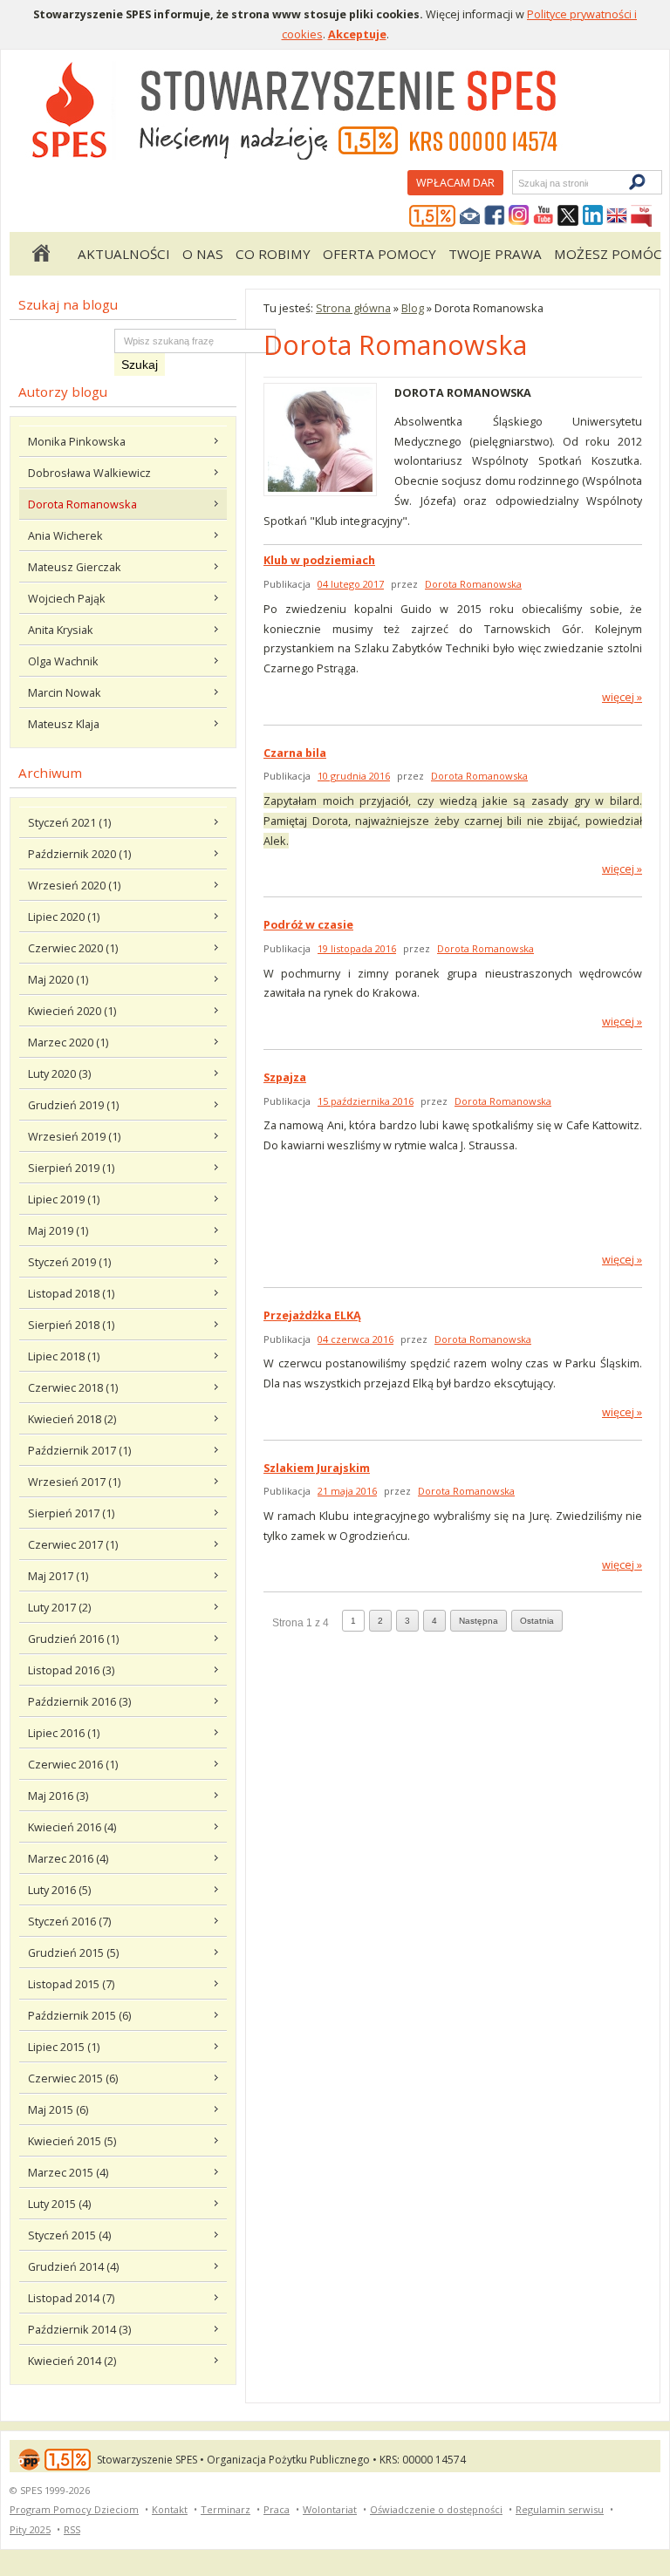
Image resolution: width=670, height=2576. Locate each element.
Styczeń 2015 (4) (69, 2235)
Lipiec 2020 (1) (64, 917)
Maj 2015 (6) (58, 2109)
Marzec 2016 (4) (68, 1858)
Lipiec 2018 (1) (64, 1356)
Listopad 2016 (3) (71, 1670)
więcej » (622, 697)
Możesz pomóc (608, 254)
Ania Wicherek (65, 535)
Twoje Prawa (495, 254)
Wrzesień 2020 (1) (74, 885)
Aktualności (124, 254)
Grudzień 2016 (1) (73, 1639)
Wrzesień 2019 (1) (74, 1136)
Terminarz (226, 2509)
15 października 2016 (366, 1101)
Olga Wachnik (63, 661)
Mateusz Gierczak (75, 567)
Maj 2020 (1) (58, 979)
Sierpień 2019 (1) (71, 1168)
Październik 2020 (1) (79, 854)
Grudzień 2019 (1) (73, 1105)
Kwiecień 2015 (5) (72, 2141)
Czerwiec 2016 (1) (73, 1764)
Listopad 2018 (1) (71, 1293)
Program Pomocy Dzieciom (74, 2509)
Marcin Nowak (65, 692)
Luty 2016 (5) (59, 1890)
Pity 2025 (30, 2529)
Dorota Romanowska (82, 504)
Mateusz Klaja (64, 724)
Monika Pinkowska (77, 441)
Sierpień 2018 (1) (71, 1325)
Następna (479, 1621)
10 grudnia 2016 (354, 776)
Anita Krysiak (61, 630)
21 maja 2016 (347, 1491)
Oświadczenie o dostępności (436, 2509)
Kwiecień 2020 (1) (72, 1011)
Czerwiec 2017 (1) (73, 1544)
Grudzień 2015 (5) (73, 1952)
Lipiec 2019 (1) (64, 1199)
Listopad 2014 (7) (71, 2298)
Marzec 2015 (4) (68, 2172)
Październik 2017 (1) (79, 1450)
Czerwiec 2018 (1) (73, 1387)
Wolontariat (330, 2509)
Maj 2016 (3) (58, 1796)
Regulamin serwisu (560, 2509)
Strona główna (40, 254)
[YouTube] (544, 216)
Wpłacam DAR (455, 182)
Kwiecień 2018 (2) (72, 1419)
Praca (277, 2509)
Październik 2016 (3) (79, 1701)
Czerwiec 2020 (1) (73, 948)
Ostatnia (537, 1621)
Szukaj (517, 183)
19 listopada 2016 (357, 948)
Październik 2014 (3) (79, 2329)
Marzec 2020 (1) (68, 1042)
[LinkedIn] (592, 216)
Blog (413, 308)
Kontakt (170, 2509)
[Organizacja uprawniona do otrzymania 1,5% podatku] (433, 216)
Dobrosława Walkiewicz (89, 473)
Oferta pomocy (379, 254)
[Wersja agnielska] (617, 216)
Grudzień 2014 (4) (73, 2266)
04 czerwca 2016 (356, 1339)
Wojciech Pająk (67, 598)
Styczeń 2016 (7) (69, 1921)
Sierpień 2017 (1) (71, 1513)
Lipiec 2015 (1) (64, 2047)
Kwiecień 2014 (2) (72, 2361)
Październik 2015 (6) (79, 2015)
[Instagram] (519, 216)
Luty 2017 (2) (59, 1607)
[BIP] (641, 216)
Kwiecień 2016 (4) (72, 1827)
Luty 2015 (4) (59, 2204)
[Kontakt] (470, 216)
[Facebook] (495, 216)
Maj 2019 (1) (58, 1230)
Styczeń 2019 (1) (69, 1262)
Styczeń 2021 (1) (69, 822)
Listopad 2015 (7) (71, 1984)
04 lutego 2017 (351, 584)
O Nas (203, 254)
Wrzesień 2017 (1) (74, 1482)
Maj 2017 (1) (58, 1576)
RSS (72, 2529)
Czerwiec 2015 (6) (73, 2078)
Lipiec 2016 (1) (64, 1733)
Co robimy (273, 254)
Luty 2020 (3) (59, 1073)
